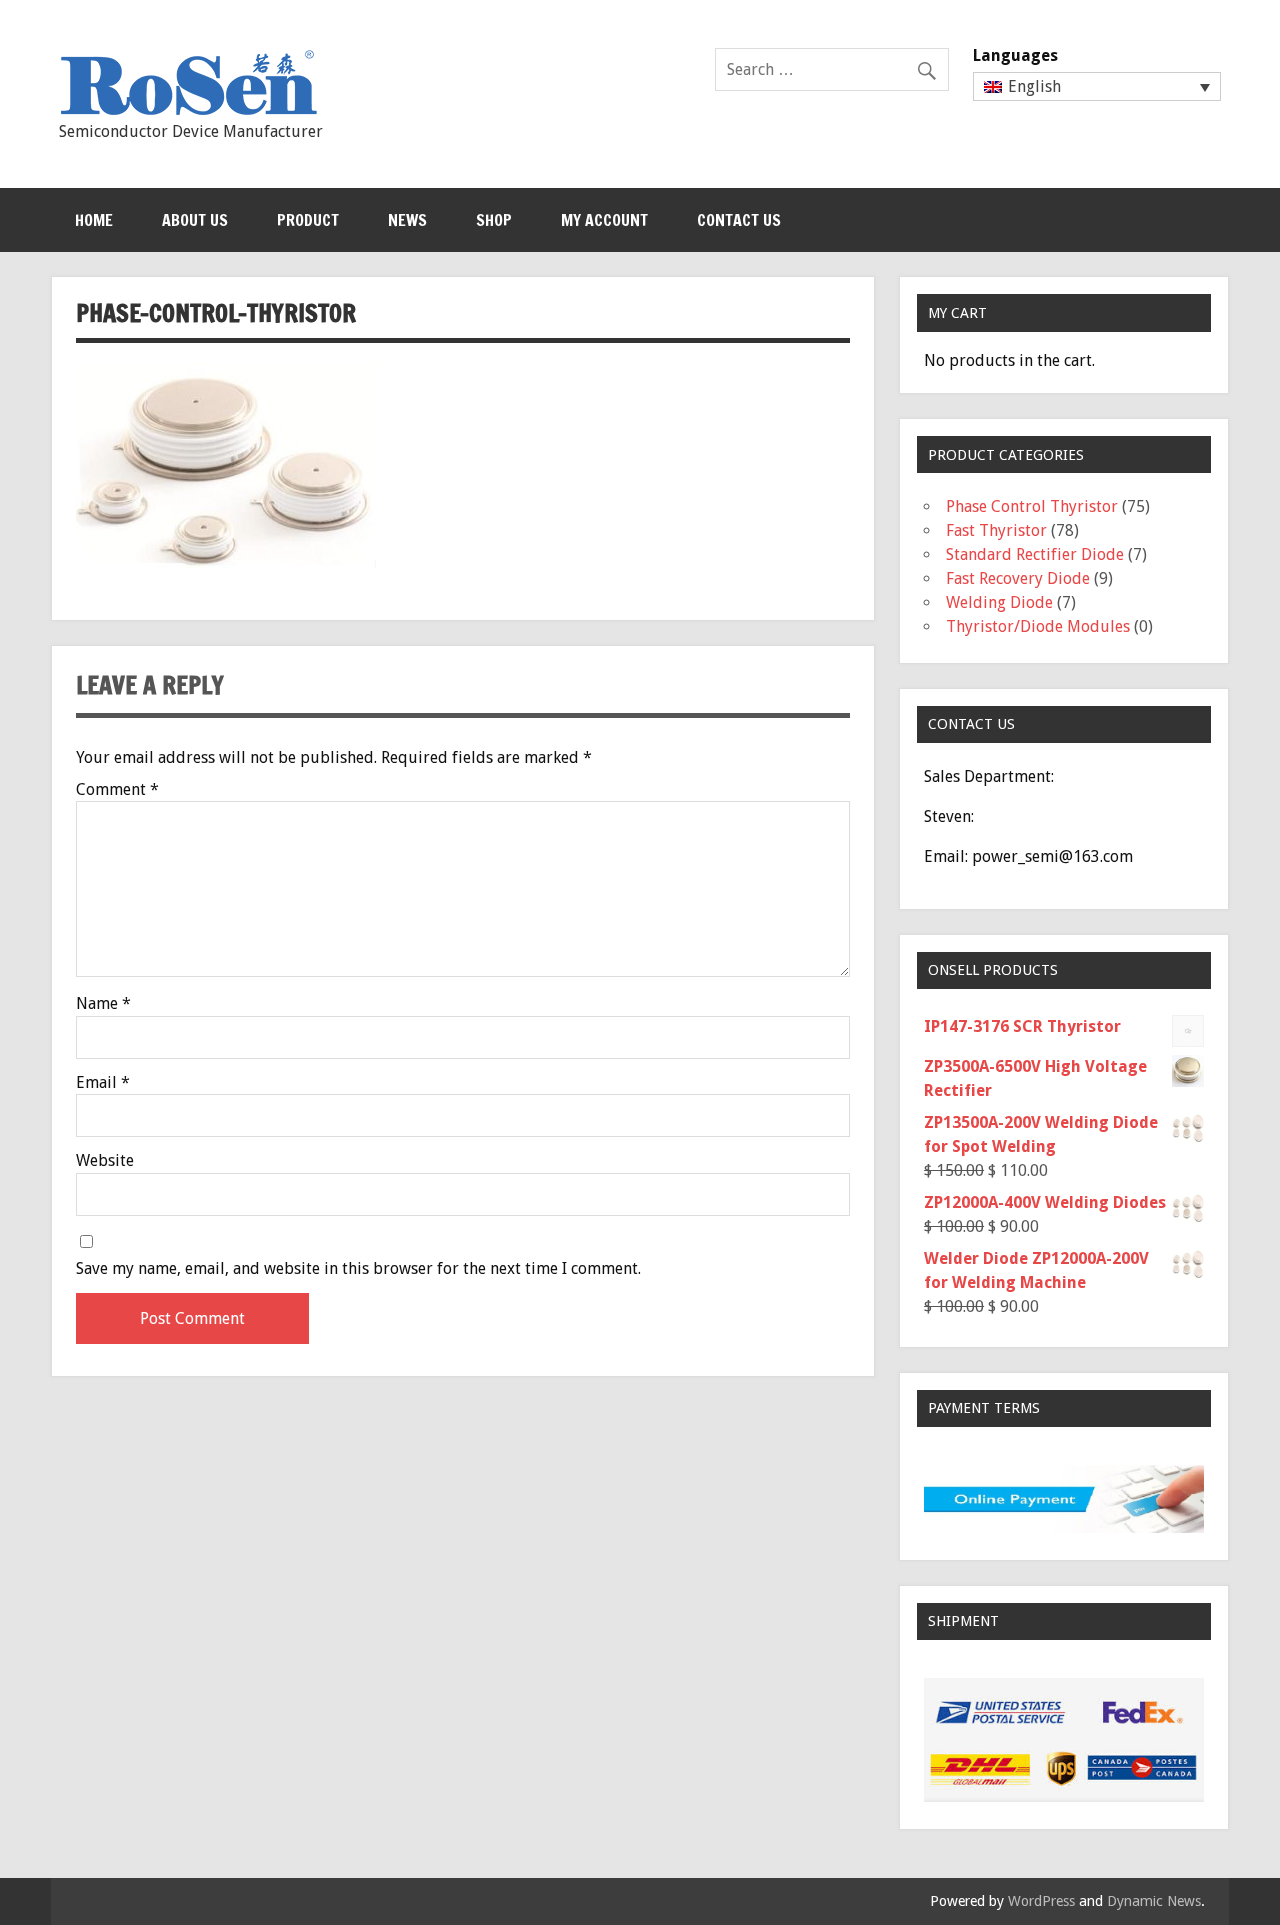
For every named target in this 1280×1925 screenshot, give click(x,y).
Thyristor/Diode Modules (1038, 626)
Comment (117, 790)
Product (308, 220)
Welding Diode (999, 602)
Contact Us (739, 220)
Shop (494, 220)
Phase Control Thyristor (1032, 506)
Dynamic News (1154, 1901)
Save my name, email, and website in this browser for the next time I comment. (358, 1269)
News (407, 220)
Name (103, 1004)
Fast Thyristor (996, 530)
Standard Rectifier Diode (1035, 554)
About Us (195, 220)
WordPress (1041, 1901)
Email (103, 1083)
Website (105, 1161)
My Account (604, 220)
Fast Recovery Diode (1018, 578)
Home (94, 220)
